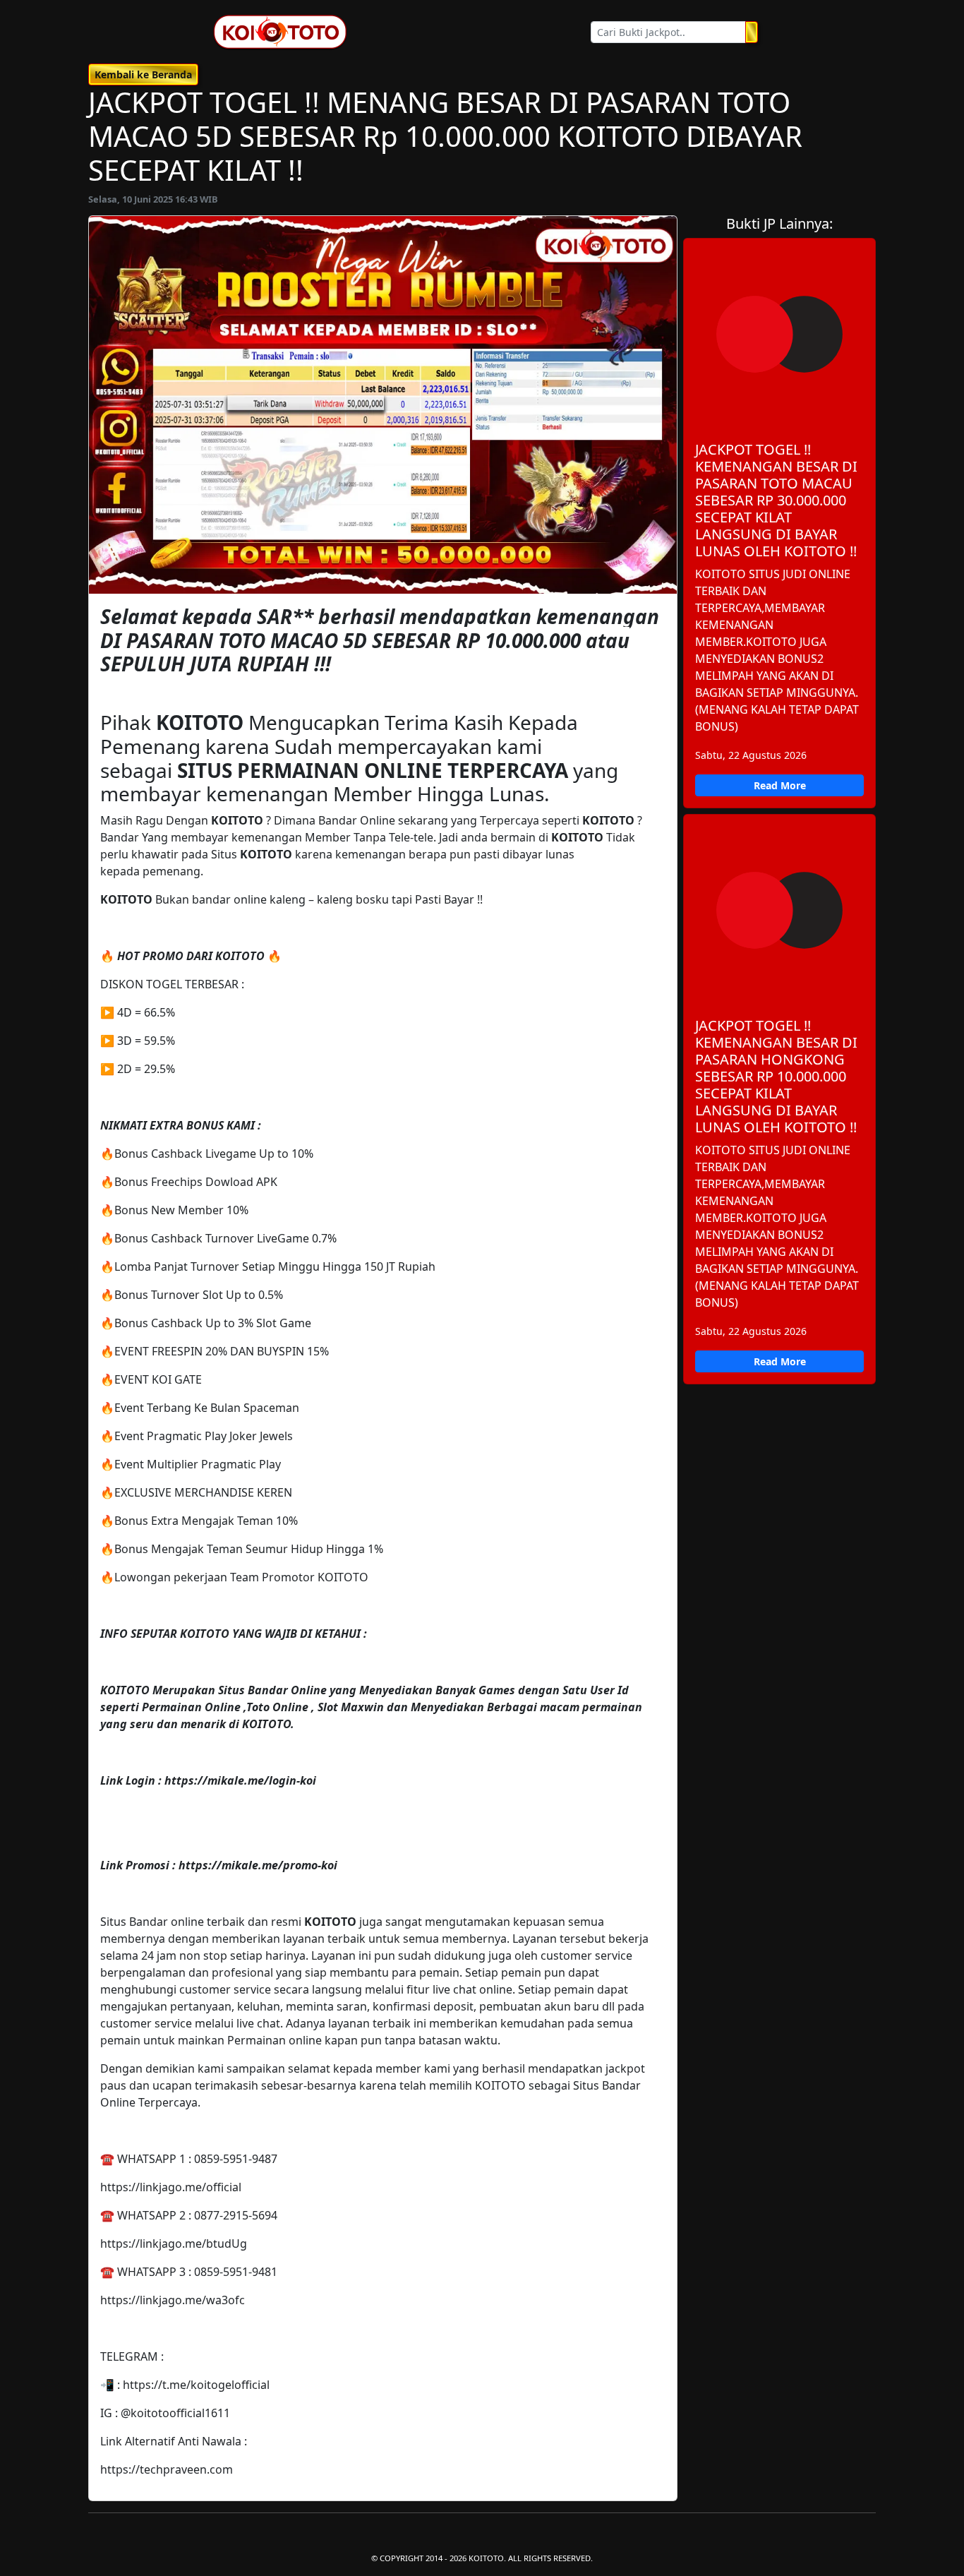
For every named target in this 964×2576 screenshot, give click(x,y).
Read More (780, 785)
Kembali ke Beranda (143, 74)
